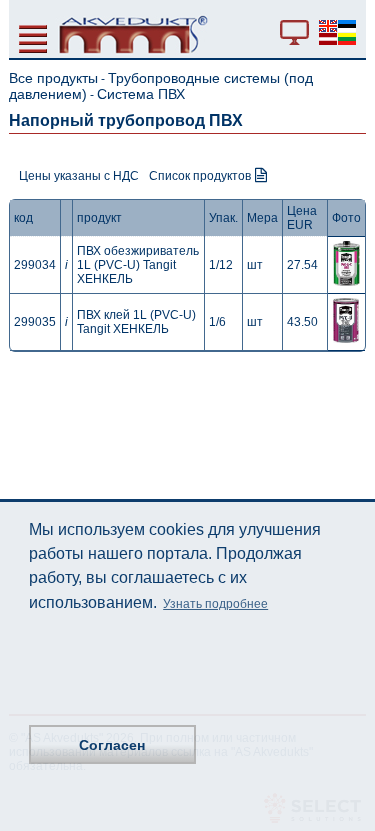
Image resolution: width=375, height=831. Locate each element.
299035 (35, 322)
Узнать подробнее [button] (215, 604)
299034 (35, 265)
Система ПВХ (141, 94)
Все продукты (53, 78)
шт (255, 265)
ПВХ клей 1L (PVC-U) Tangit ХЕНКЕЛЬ (136, 322)
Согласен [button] (112, 745)
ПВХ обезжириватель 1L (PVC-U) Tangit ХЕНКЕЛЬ (138, 265)
